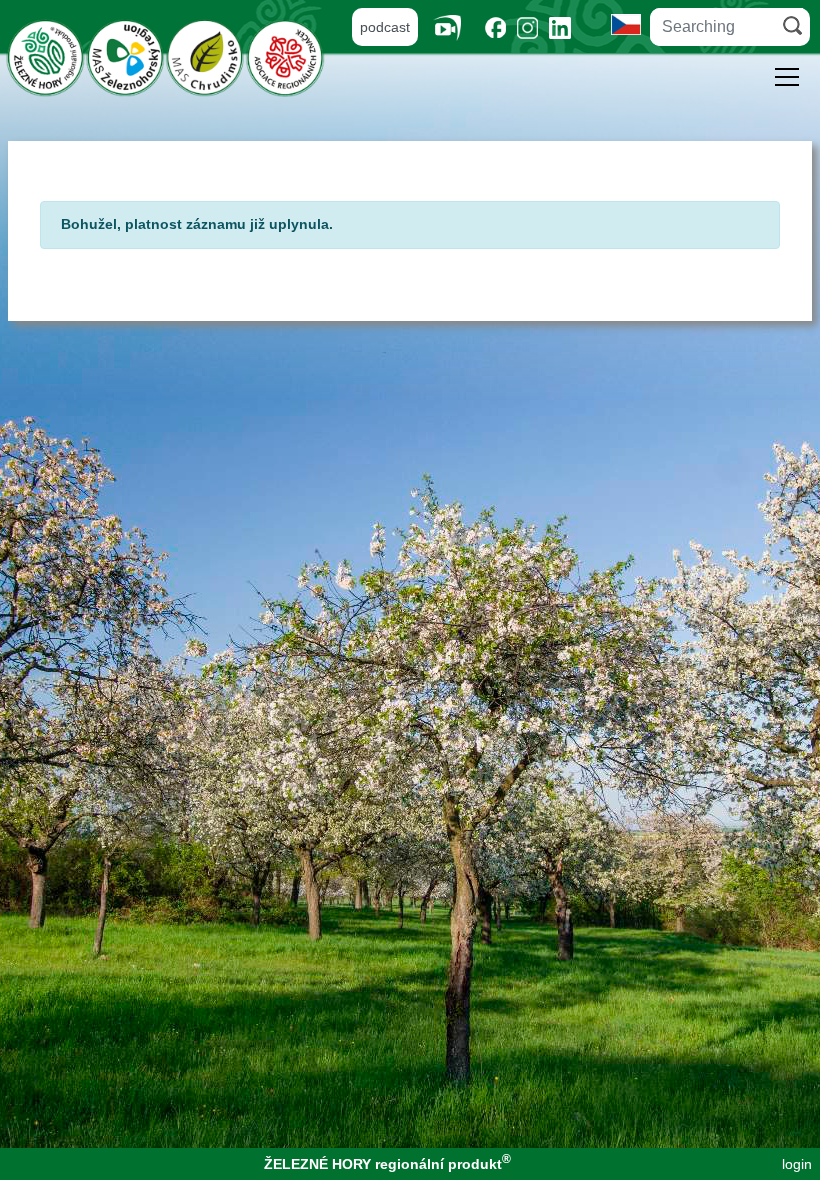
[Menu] (787, 80)
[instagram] (527, 28)
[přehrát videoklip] (455, 28)
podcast (385, 27)
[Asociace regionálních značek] (285, 56)
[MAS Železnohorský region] (125, 56)
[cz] (626, 23)
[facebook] (495, 28)
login (797, 1164)
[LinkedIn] (560, 28)
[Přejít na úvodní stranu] (45, 56)
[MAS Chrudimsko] (205, 56)
